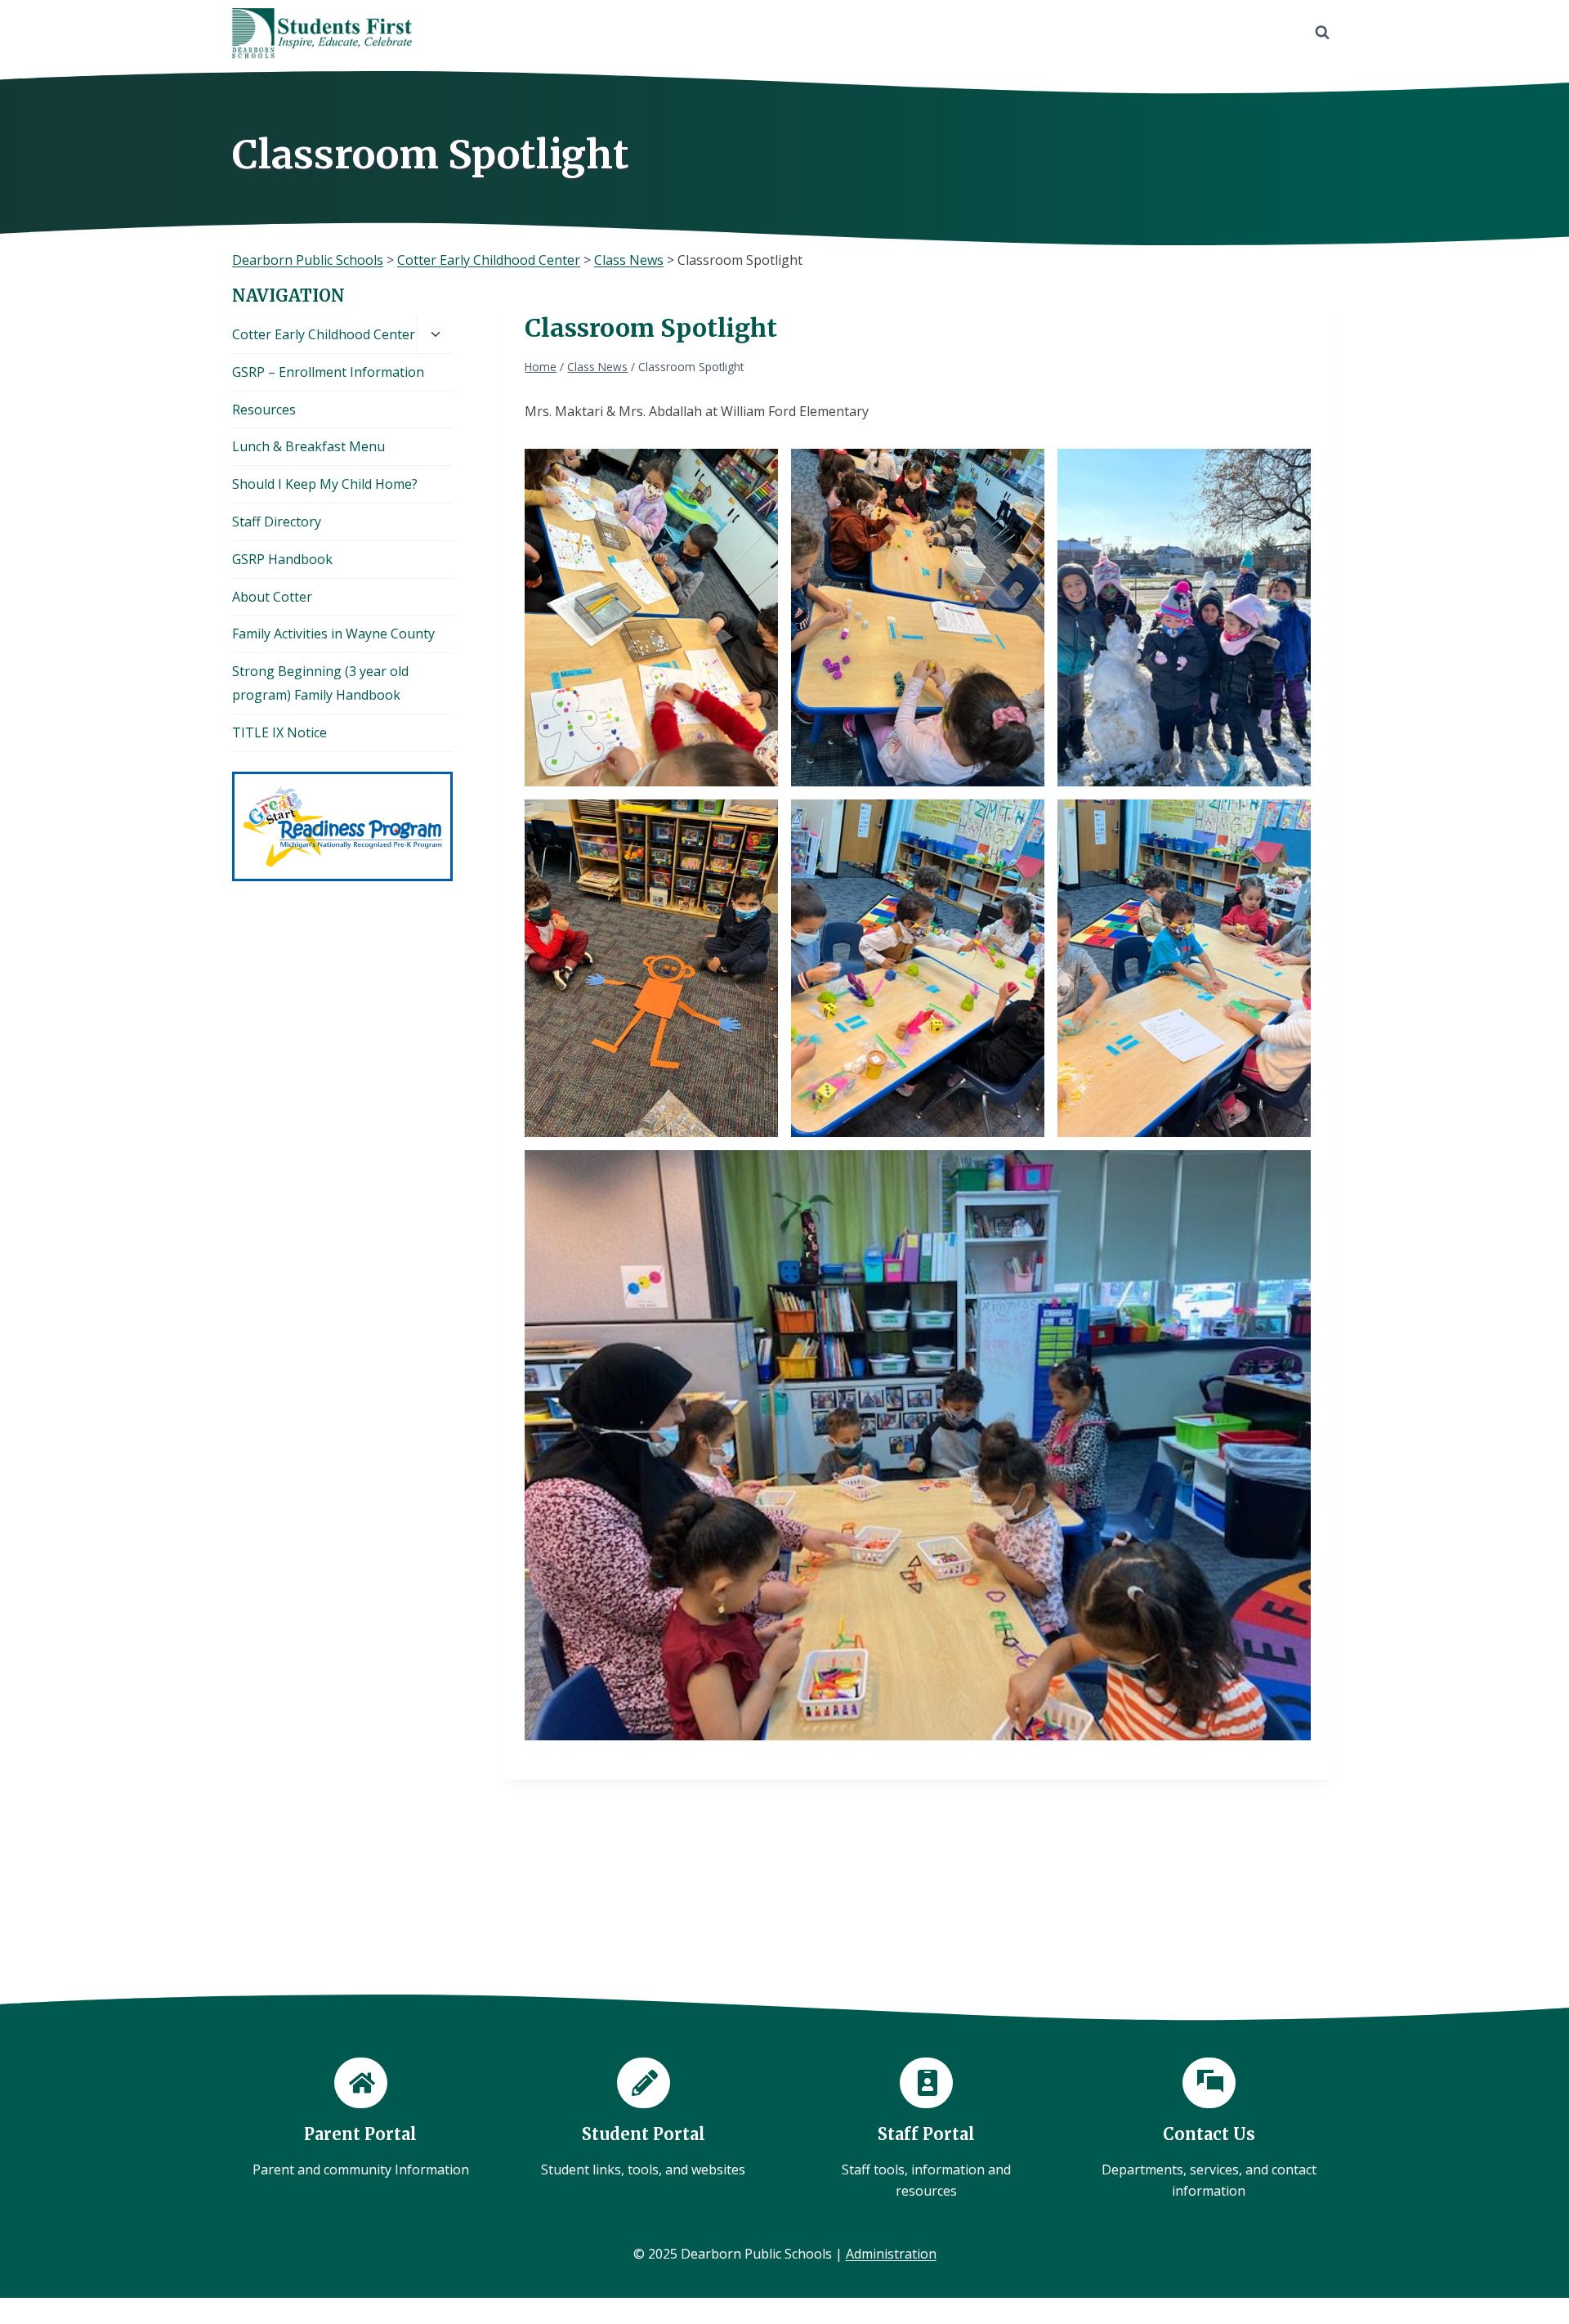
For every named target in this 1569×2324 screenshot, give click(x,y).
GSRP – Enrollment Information (328, 372)
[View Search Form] (1322, 33)
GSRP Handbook (282, 559)
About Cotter (272, 597)
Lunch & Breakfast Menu (308, 446)
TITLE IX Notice (279, 732)
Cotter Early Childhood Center (324, 334)
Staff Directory (277, 522)
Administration (891, 2254)
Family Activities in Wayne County (333, 634)
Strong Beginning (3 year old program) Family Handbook (320, 683)
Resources (264, 410)
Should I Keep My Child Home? (325, 484)
